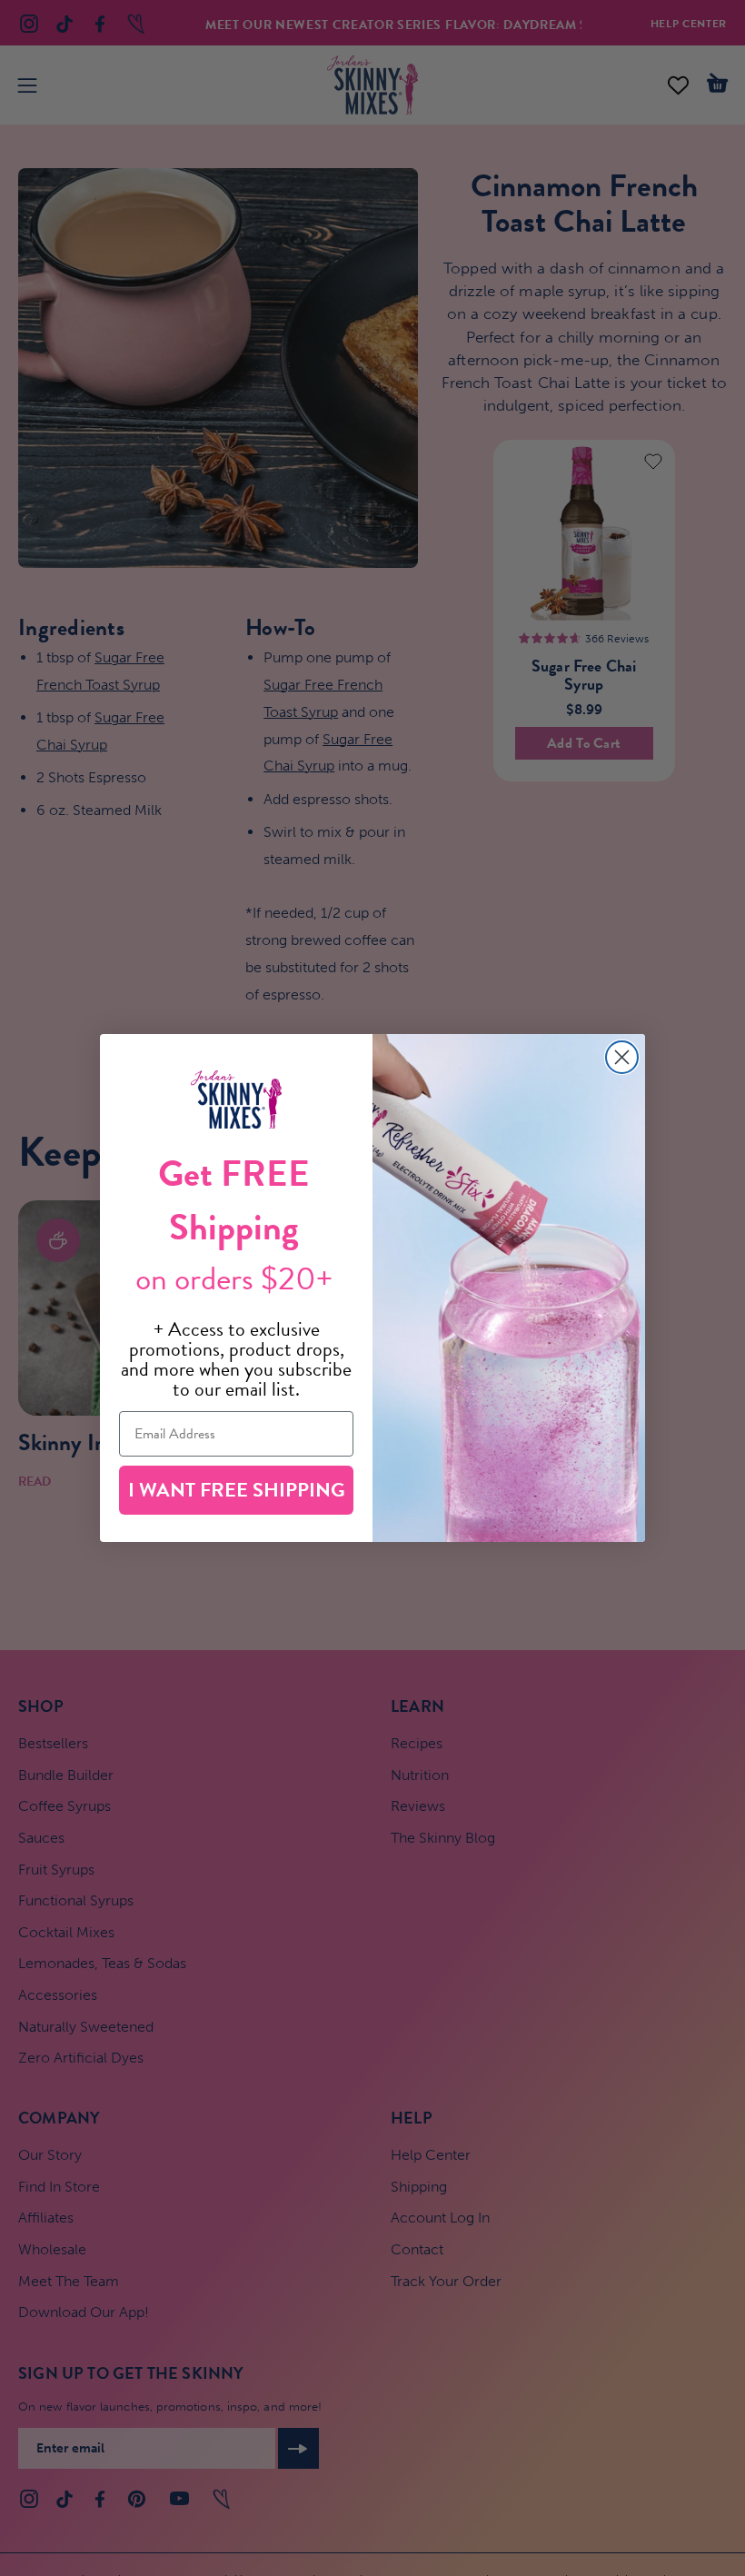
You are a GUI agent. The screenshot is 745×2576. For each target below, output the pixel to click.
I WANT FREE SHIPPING (237, 1490)
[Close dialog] (622, 1057)
